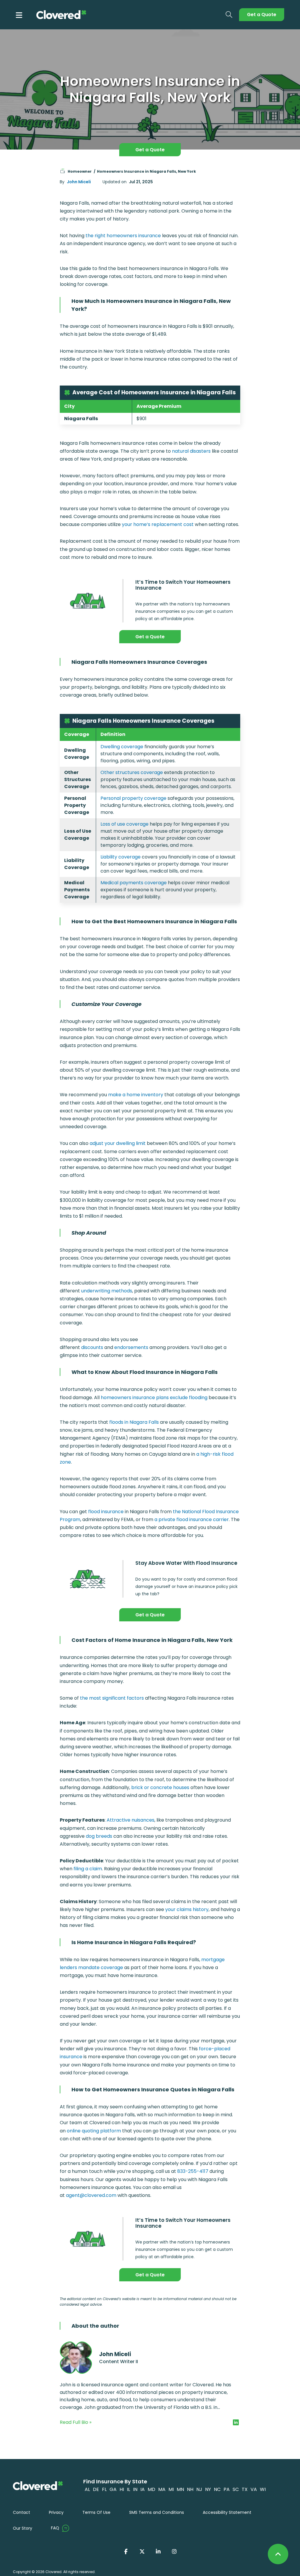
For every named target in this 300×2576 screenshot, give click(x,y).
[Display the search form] (229, 15)
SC (236, 2489)
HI (122, 2489)
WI (263, 2489)
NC (217, 2489)
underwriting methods (107, 1291)
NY (208, 2489)
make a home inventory (136, 1095)
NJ (199, 2489)
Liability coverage (121, 857)
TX (245, 2489)
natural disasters (191, 451)
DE (96, 2489)
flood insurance (106, 1512)
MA (162, 2489)
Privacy (56, 2512)
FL (104, 2489)
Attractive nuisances (131, 1820)
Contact (22, 2512)
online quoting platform (94, 2131)
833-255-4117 (193, 2171)
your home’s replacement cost (158, 524)
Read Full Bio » (76, 2422)
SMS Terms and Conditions (157, 2512)
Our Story (23, 2528)
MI (171, 2489)
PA (227, 2489)
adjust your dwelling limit (118, 1143)
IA (143, 2489)
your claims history (187, 1909)
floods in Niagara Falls (134, 1422)
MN (180, 2489)
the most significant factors (112, 1698)
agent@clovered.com (91, 2195)
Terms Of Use (96, 2512)
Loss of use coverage (125, 824)
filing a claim (88, 1869)
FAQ (55, 2528)
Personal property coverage (133, 798)
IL (128, 2489)
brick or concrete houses (160, 1787)
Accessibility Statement (227, 2512)
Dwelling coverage (122, 747)
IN (135, 2489)
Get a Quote (262, 15)
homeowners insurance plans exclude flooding (154, 1398)
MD (151, 2489)
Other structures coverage (132, 772)
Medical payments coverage (134, 883)
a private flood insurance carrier (192, 1519)
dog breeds (99, 1836)
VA (254, 2489)
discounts (92, 1347)
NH (190, 2489)
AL (87, 2489)
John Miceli (79, 182)
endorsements (131, 1347)
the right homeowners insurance (123, 236)
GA (113, 2489)
